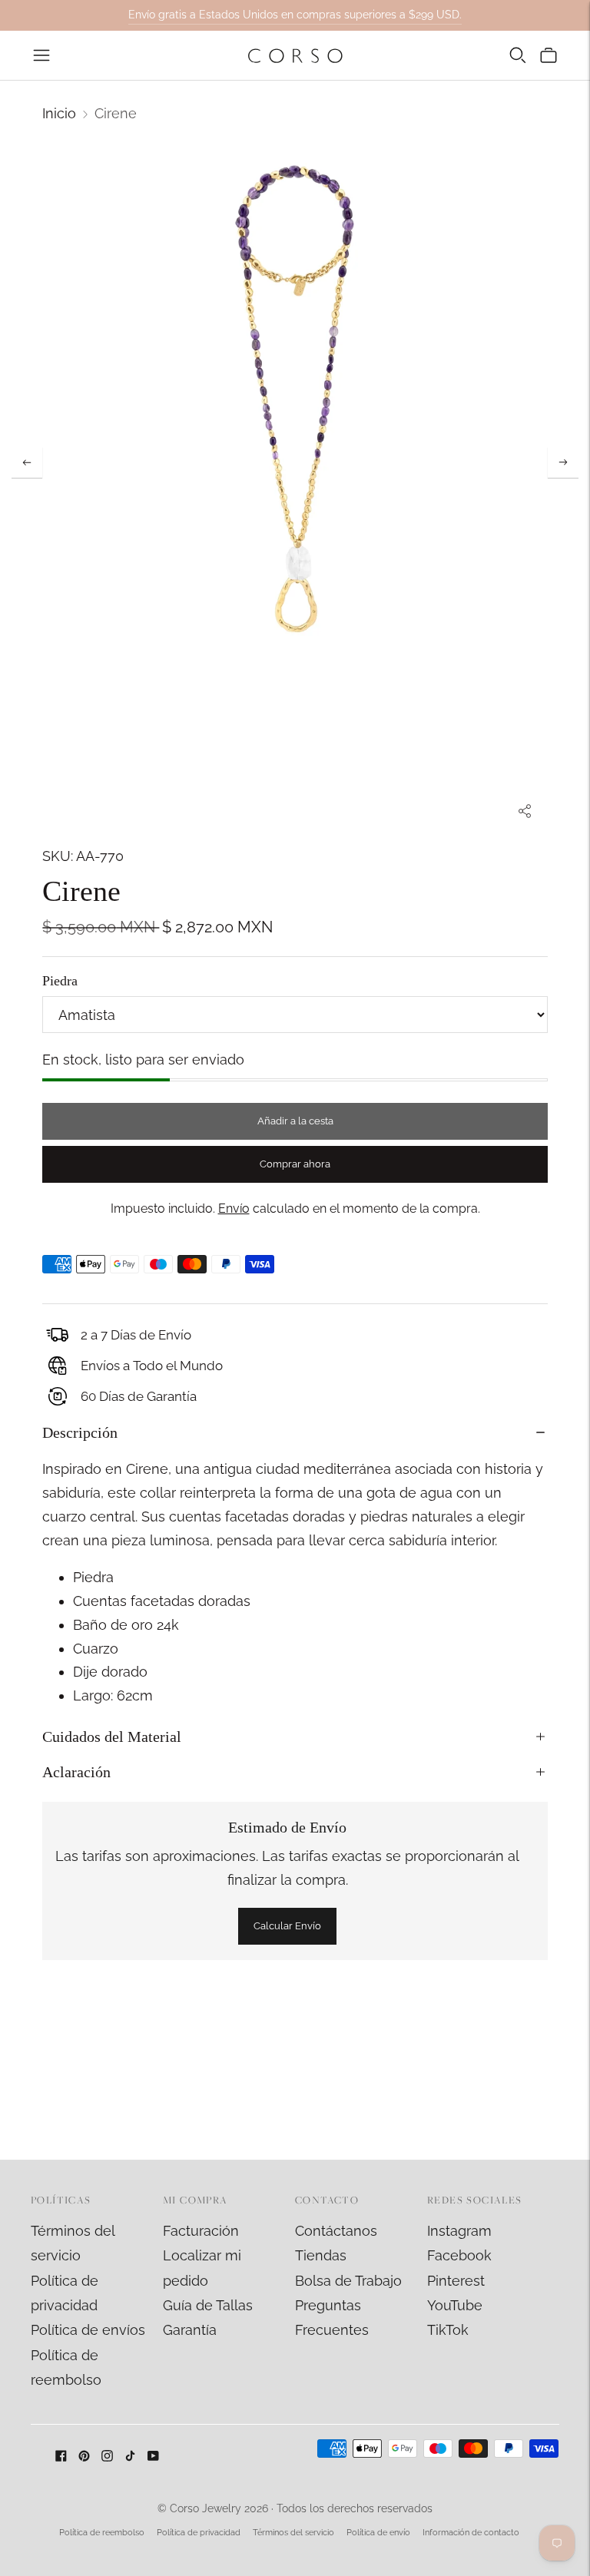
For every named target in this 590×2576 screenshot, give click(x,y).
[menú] (41, 55)
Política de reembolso (102, 2533)
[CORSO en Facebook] (61, 2457)
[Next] (563, 462)
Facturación (201, 2231)
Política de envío (378, 2533)
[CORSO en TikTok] (130, 2457)
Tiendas (321, 2255)
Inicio (59, 113)
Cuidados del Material (112, 1737)
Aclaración (76, 1772)
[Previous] (27, 462)
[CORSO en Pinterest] (84, 2457)
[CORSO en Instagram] (107, 2457)
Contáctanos (336, 2231)
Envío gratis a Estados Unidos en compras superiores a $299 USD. (295, 15)
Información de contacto (471, 2533)
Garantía (190, 2330)
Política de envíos (88, 2330)
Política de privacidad (199, 2533)
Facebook (459, 2255)
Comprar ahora (295, 1164)
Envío (234, 1209)
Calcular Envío (287, 1926)
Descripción (80, 1432)
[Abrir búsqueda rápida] (518, 55)
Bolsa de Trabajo (348, 2281)
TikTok (448, 2330)
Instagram (459, 2231)
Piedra (60, 981)
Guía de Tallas (208, 2305)
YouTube (455, 2305)
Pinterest (456, 2281)
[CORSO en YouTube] (153, 2457)
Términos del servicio (293, 2533)
